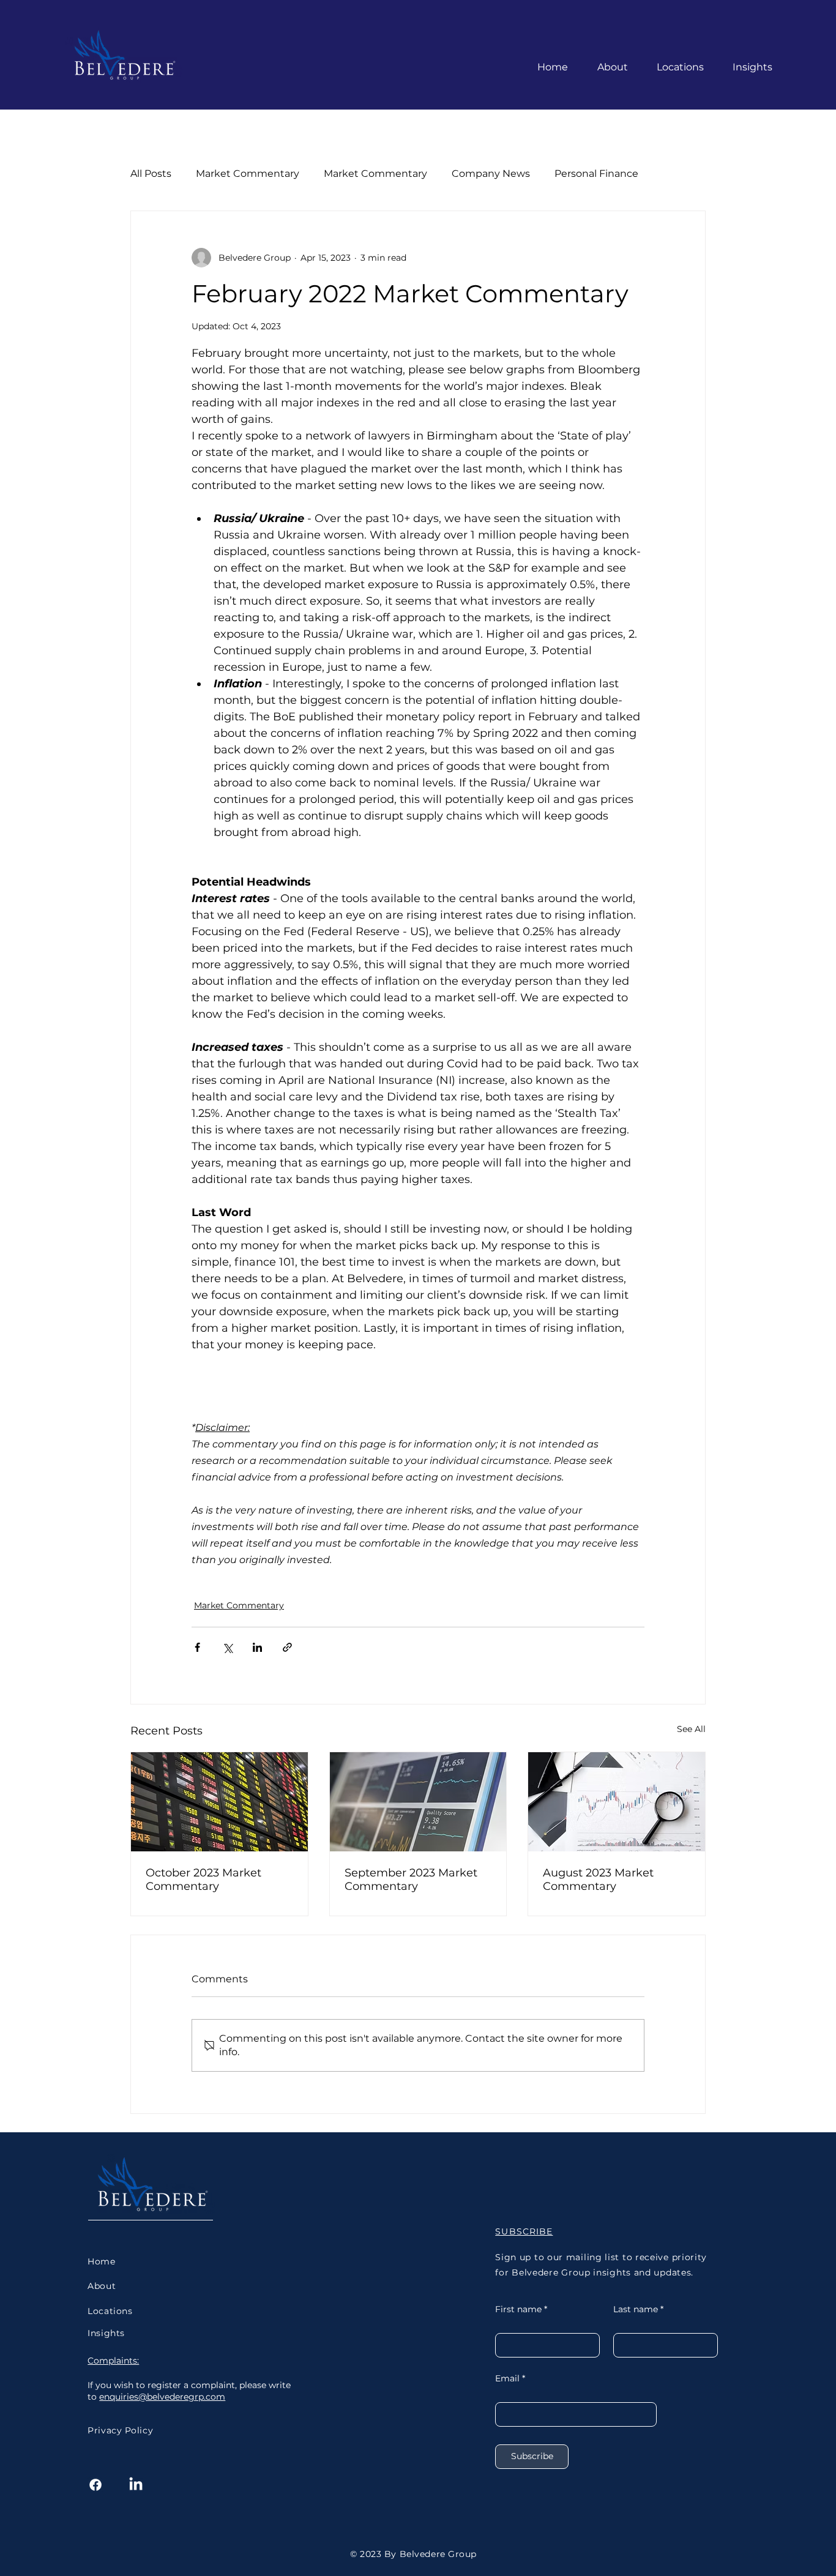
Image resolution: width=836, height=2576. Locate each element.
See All (691, 1729)
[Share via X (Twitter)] (227, 1647)
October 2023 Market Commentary (203, 1880)
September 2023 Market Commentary (411, 1880)
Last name (636, 2309)
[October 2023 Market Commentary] (219, 1802)
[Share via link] (287, 1647)
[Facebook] (95, 2485)
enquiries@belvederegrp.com (162, 2397)
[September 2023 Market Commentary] (418, 1802)
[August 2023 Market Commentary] (617, 1802)
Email (507, 2378)
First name (518, 2309)
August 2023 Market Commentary (598, 1880)
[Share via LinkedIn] (257, 1647)
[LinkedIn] (136, 2485)
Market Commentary (239, 1605)
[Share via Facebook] (197, 1647)
